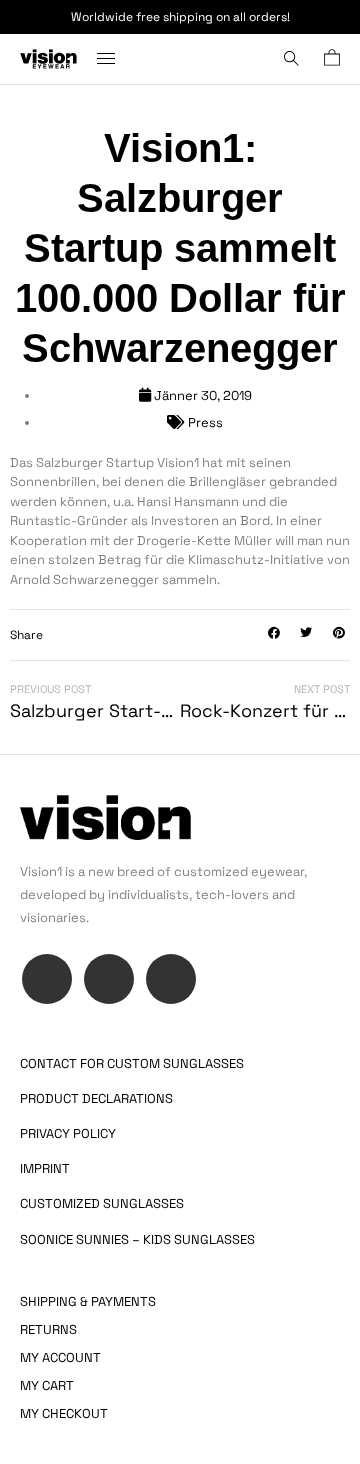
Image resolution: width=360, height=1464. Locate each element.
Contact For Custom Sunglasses (132, 1063)
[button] (274, 633)
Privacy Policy (68, 1133)
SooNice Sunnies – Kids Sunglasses (137, 1239)
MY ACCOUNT (60, 1357)
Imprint (45, 1168)
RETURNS (48, 1329)
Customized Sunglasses (102, 1203)
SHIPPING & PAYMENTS (88, 1301)
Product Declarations (96, 1098)
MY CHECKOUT (64, 1413)
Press (205, 422)
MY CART (47, 1385)
